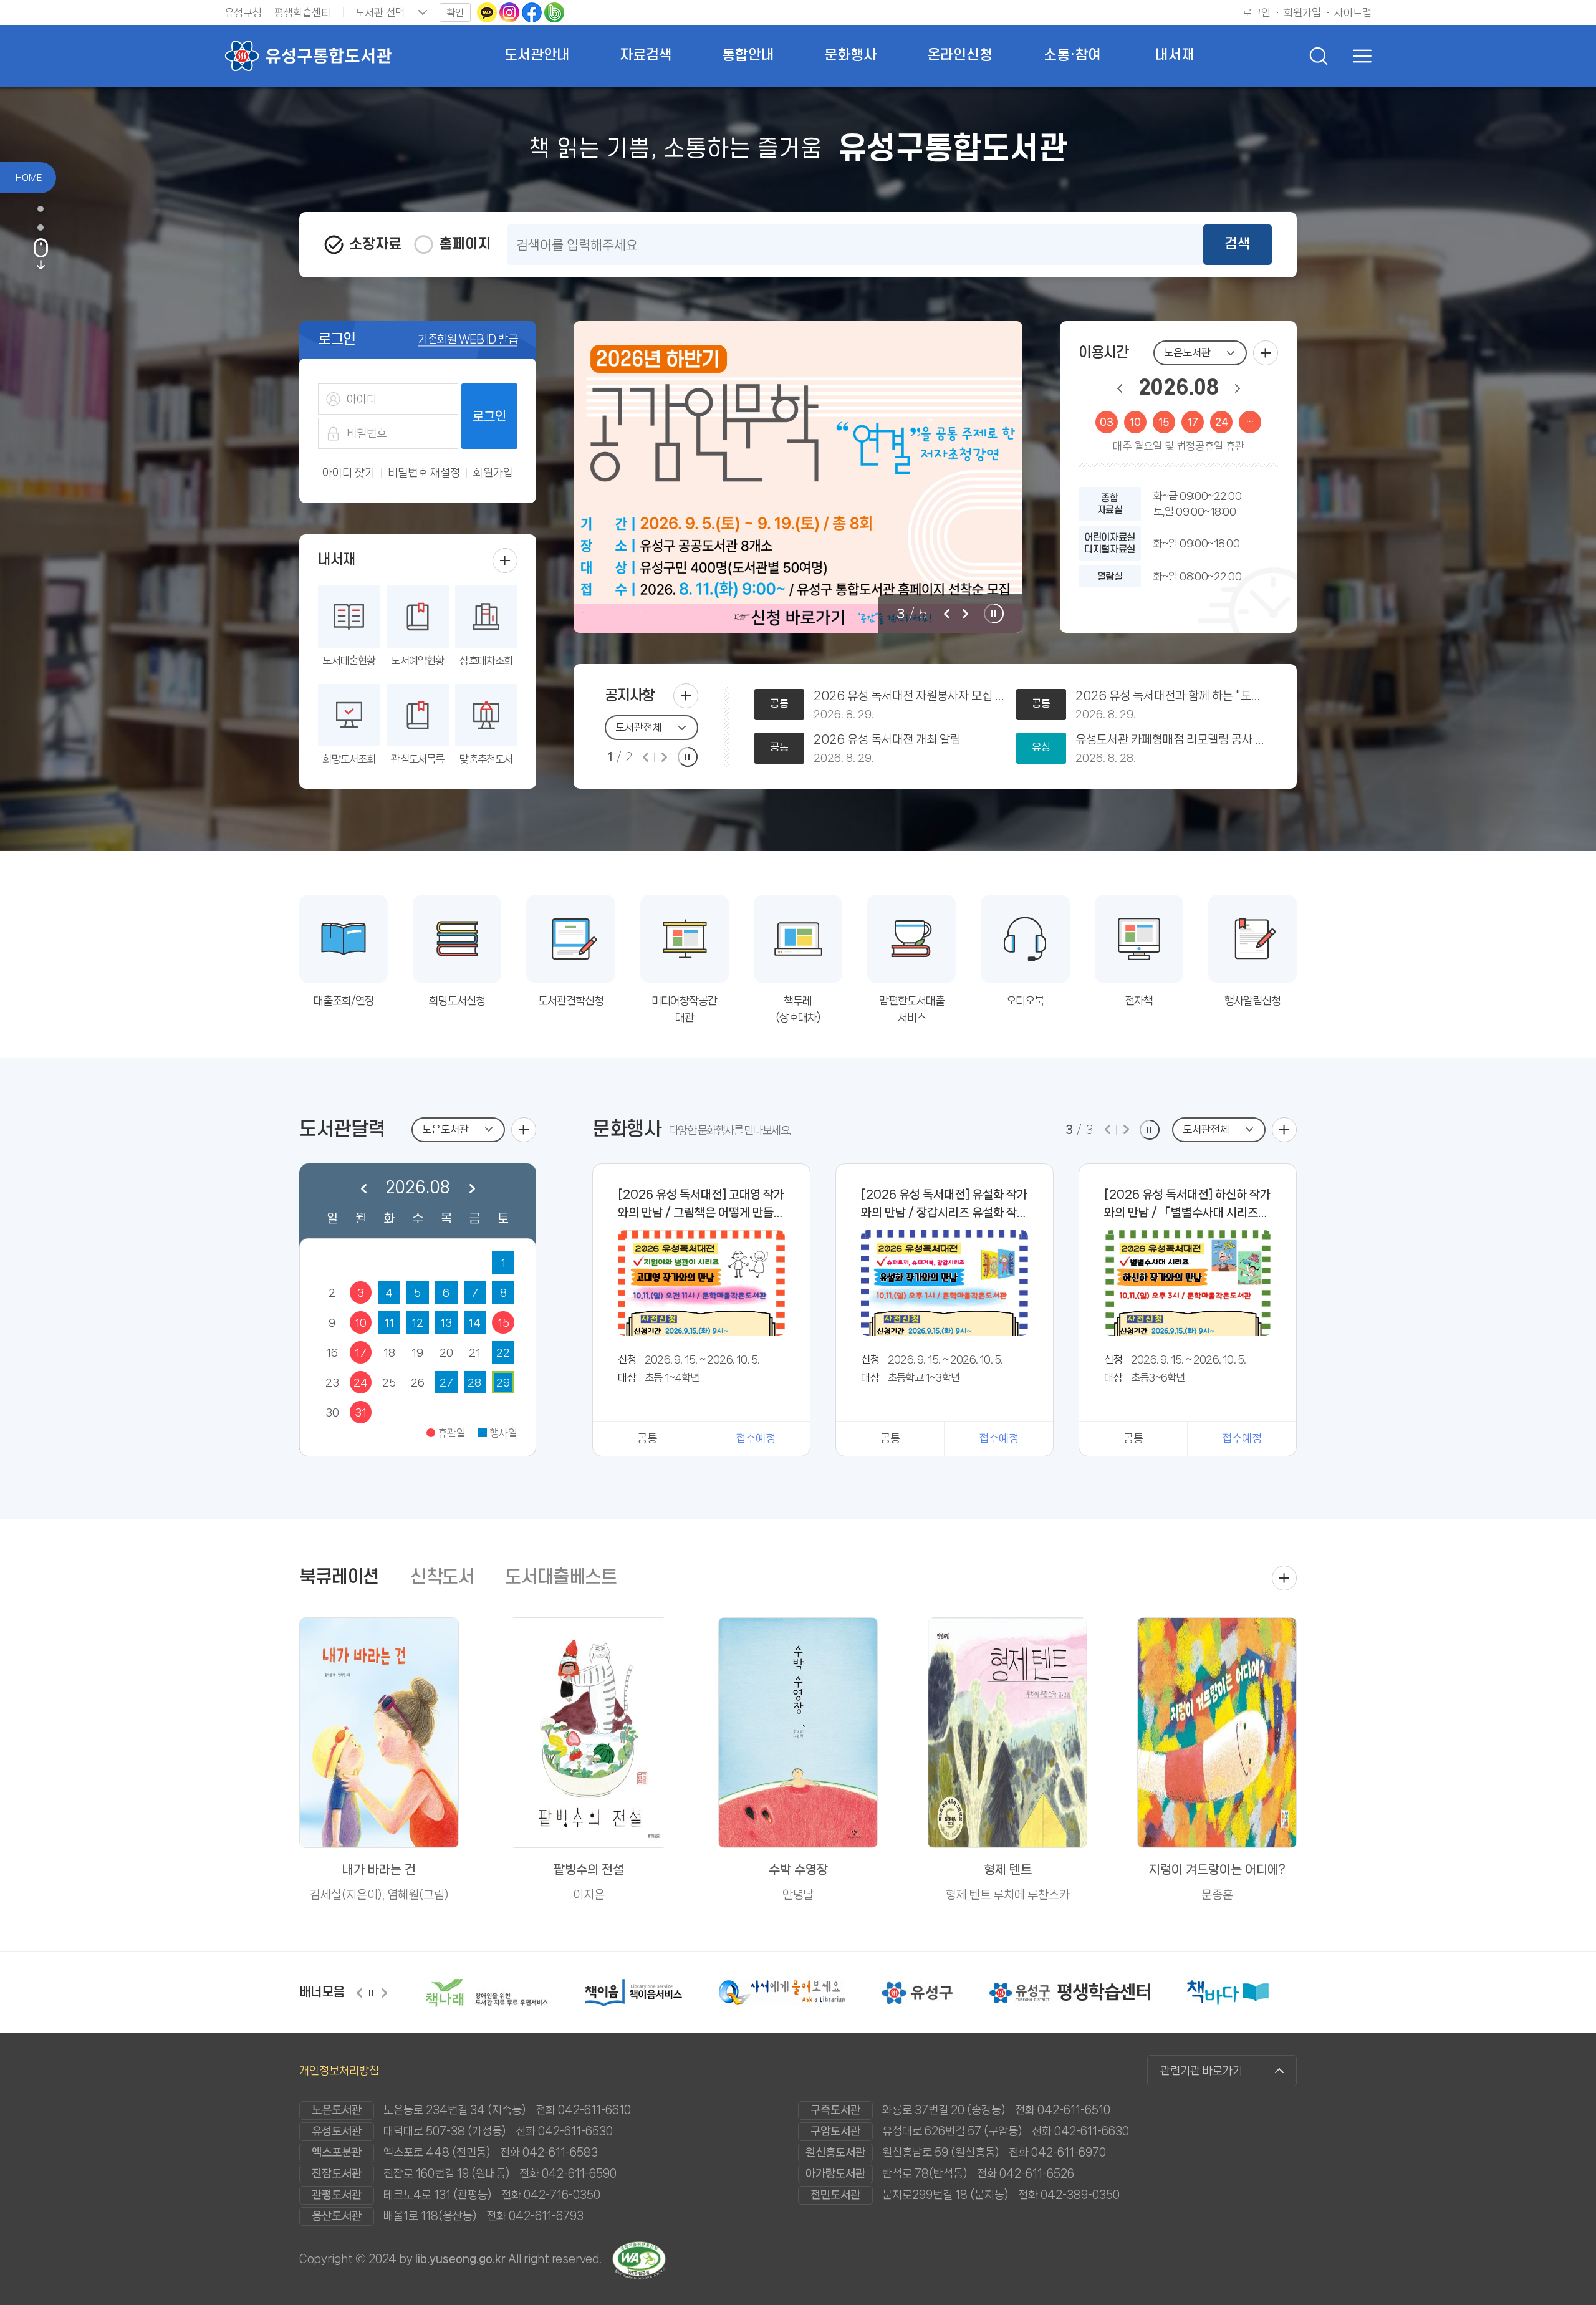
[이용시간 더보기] (1266, 353)
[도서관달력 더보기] (524, 1130)
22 (503, 1352)
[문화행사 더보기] (1284, 1130)
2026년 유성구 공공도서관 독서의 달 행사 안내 (909, 696)
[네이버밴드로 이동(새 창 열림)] (554, 12)
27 (446, 1382)
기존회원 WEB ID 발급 (468, 339)
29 (503, 1382)
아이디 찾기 (349, 473)
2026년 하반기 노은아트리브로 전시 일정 (1171, 696)
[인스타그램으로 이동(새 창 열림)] (511, 12)
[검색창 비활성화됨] (1319, 56)
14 (474, 1322)
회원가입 (493, 473)
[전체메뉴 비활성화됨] (1359, 56)
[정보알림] (47, 209)
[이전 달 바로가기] (1120, 388)
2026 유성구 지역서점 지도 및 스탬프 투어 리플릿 (909, 740)
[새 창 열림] (798, 477)
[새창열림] (457, 1993)
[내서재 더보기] (505, 561)
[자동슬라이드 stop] (994, 614)
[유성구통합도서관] (308, 56)
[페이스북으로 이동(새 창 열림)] (533, 12)
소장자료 (375, 244)
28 (474, 1382)
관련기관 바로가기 (1201, 2071)
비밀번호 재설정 (424, 473)
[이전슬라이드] (946, 614)
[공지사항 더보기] (686, 696)
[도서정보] (47, 228)
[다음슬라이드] (965, 614)
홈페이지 (465, 244)
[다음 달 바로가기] (1238, 388)
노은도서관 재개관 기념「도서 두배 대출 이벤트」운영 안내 (1171, 740)
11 (389, 1322)
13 (446, 1322)
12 (417, 1322)
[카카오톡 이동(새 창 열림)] (488, 12)
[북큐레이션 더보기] (1284, 1578)
